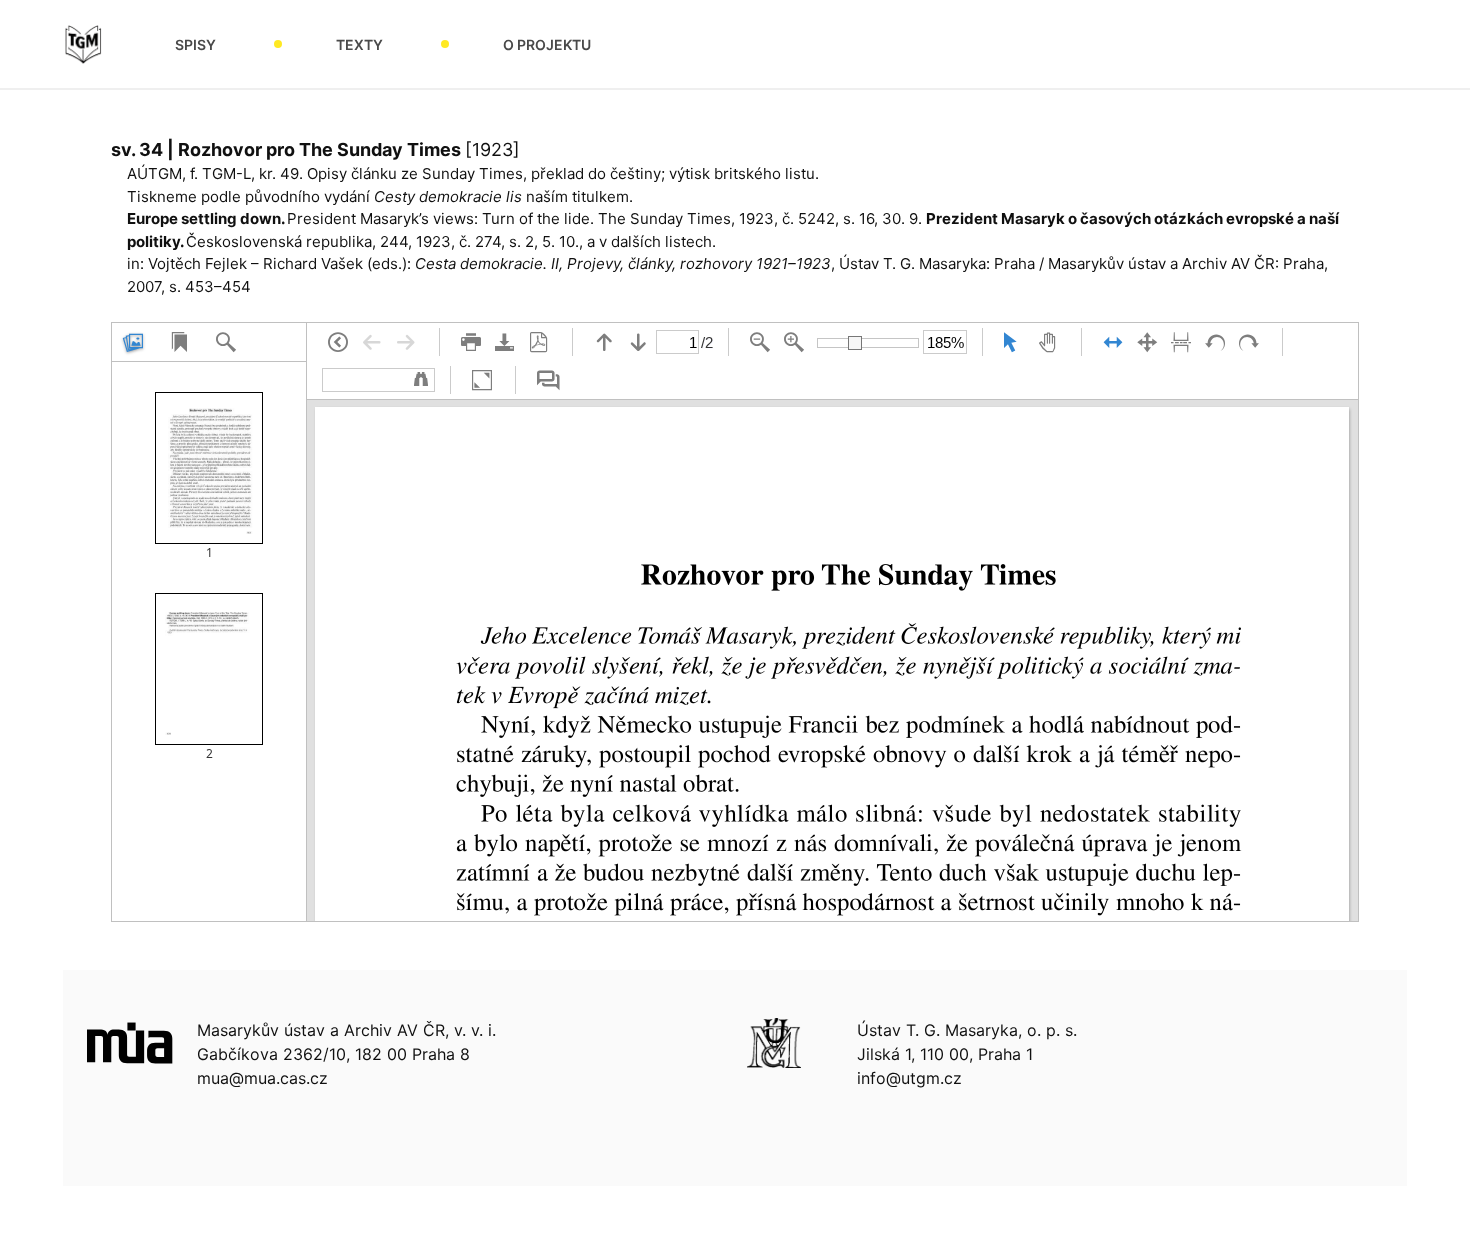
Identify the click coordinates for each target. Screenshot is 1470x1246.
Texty (359, 44)
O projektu (547, 44)
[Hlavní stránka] (83, 44)
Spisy (195, 44)
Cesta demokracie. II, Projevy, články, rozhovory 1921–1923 (623, 263)
